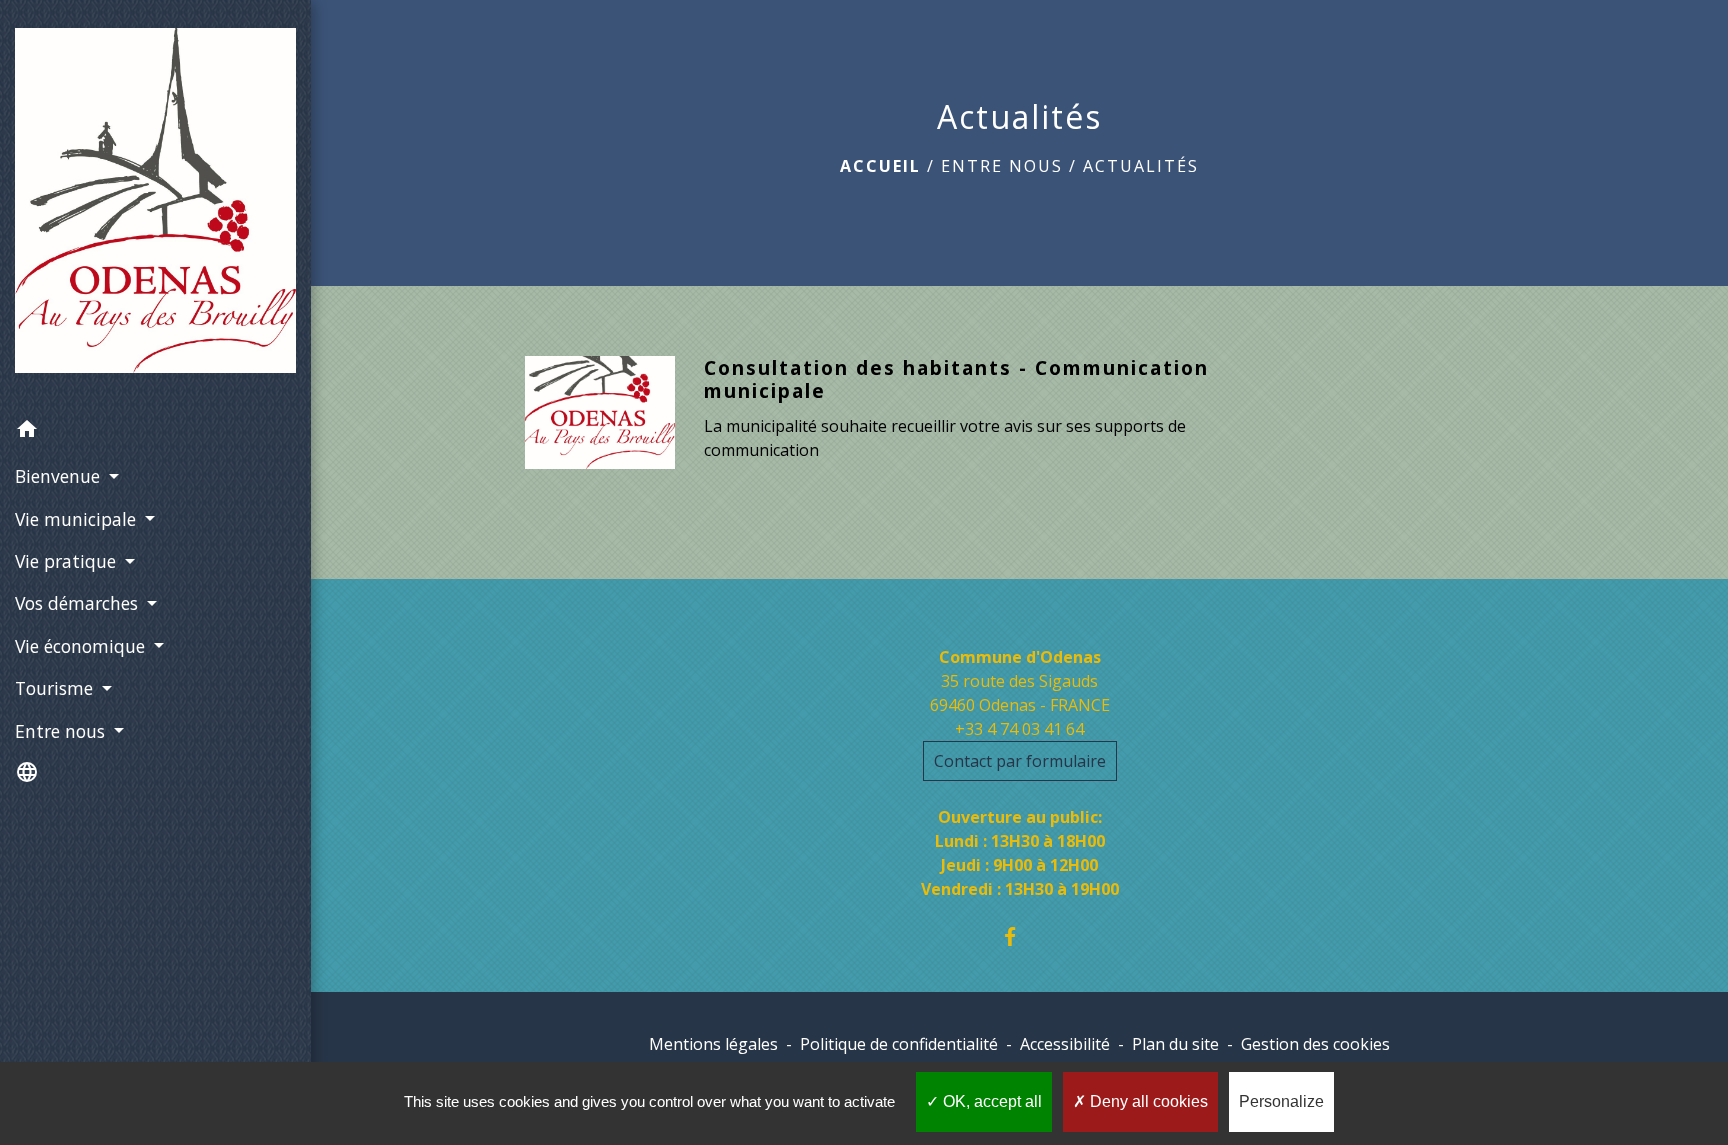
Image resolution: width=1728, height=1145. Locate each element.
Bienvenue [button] (60, 476)
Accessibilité (1065, 1044)
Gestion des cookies (1315, 1044)
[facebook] (1019, 936)
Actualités (1141, 166)
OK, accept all (990, 1101)
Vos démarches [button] (79, 603)
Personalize (1281, 1101)
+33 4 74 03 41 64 (1019, 729)
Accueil (880, 166)
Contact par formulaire (1020, 761)
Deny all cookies (1147, 1101)
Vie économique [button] (82, 646)
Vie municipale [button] (78, 519)
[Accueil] (155, 204)
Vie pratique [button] (68, 561)
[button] (155, 432)
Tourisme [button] (56, 688)
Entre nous (1002, 166)
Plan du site (1175, 1044)
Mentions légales (713, 1044)
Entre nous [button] (62, 731)
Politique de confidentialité (899, 1044)
